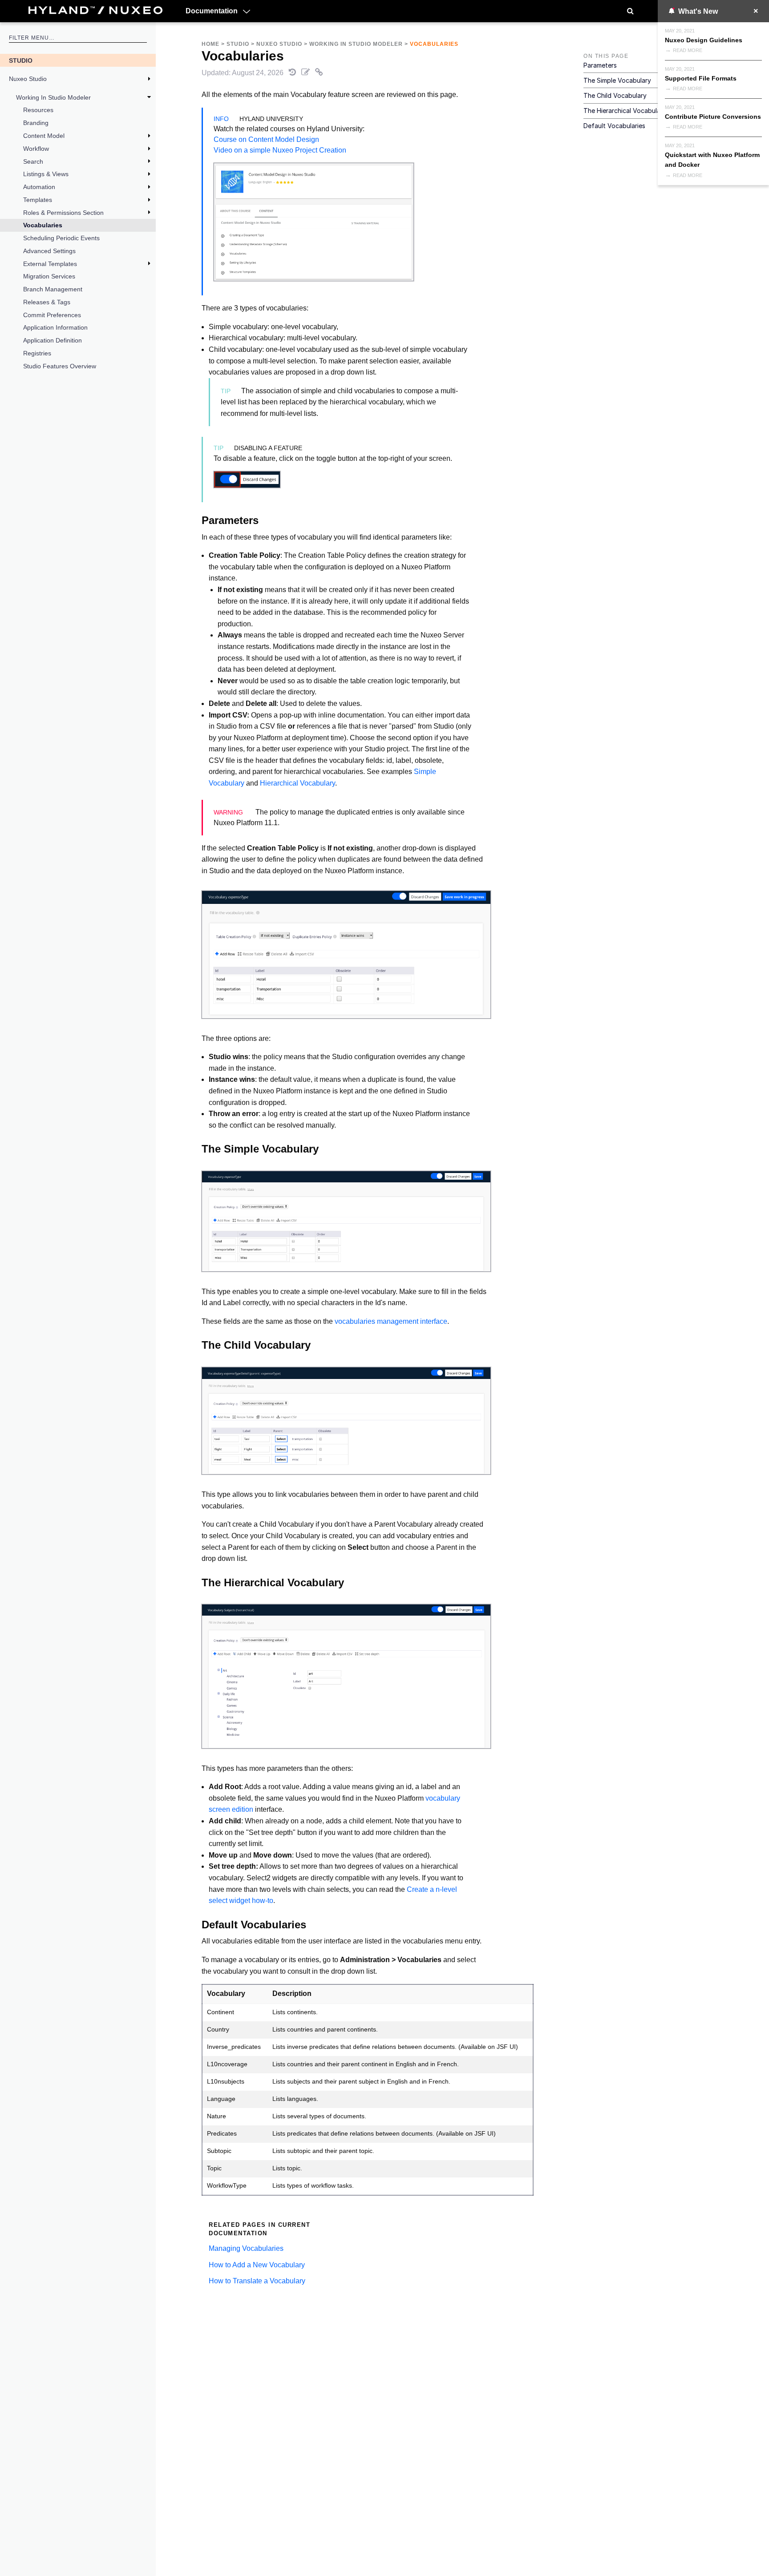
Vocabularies (43, 225)
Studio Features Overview (60, 366)
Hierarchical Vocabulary (297, 783)
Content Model (44, 136)
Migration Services (49, 276)
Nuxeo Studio (28, 79)
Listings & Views (46, 174)
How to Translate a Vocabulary (257, 2281)
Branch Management (53, 289)
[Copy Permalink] (319, 73)
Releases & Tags (47, 302)
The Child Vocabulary (615, 95)
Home (210, 44)
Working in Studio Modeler (53, 97)
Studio (21, 60)
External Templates (50, 264)
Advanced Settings (49, 251)
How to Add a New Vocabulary (257, 2265)
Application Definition (53, 340)
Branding (36, 123)
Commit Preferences (52, 315)
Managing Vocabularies (246, 2248)
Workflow (36, 149)
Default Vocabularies (614, 126)
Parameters (600, 65)
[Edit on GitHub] (306, 73)
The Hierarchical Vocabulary (625, 111)
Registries (37, 353)
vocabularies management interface (391, 1321)
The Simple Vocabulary (617, 80)
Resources (38, 110)
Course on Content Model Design (266, 139)
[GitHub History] (293, 73)
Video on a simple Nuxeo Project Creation (280, 150)
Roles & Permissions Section (63, 213)
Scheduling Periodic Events (61, 238)
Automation (39, 187)
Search (33, 161)
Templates (38, 200)
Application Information (55, 327)
